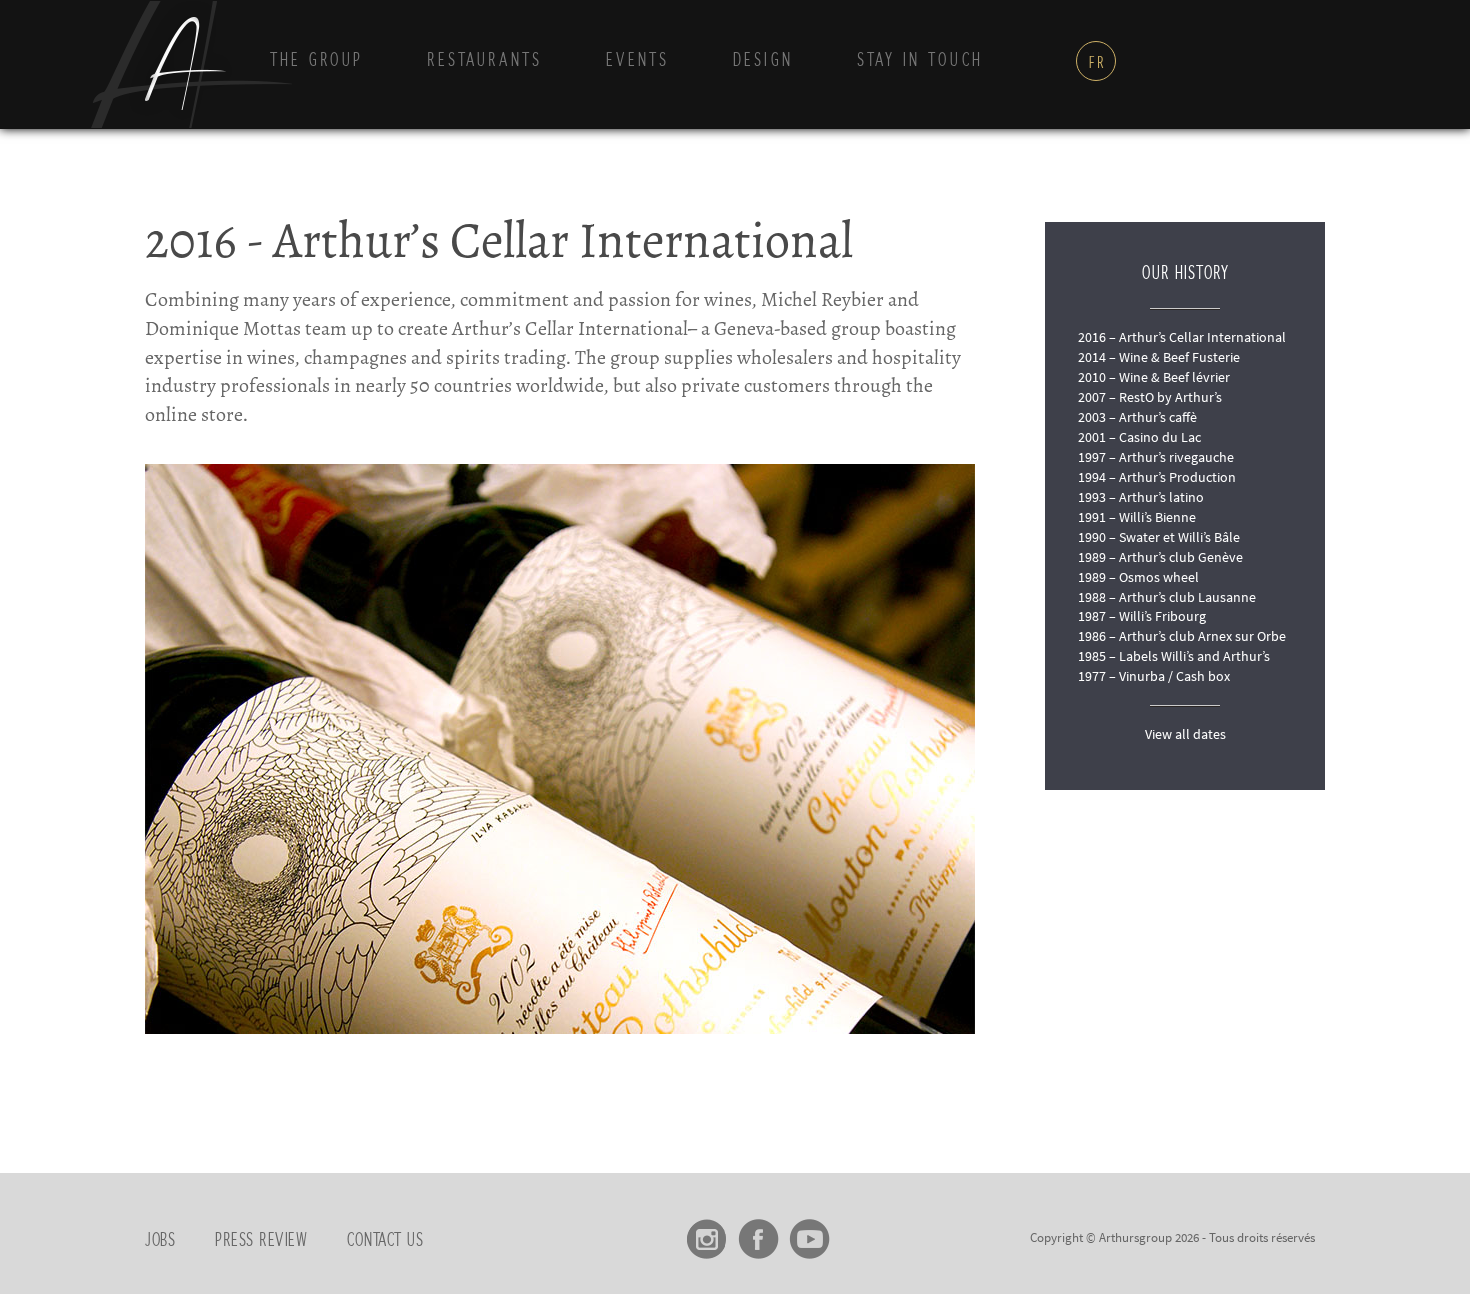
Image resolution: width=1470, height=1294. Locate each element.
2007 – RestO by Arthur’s (1150, 397)
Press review (261, 1241)
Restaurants (484, 61)
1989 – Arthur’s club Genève (1160, 557)
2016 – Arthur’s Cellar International (1182, 337)
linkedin (860, 1232)
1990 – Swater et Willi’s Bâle (1159, 537)
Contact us (385, 1241)
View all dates (1185, 734)
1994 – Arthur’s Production (1157, 477)
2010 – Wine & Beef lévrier (1154, 377)
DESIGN (763, 61)
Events (637, 61)
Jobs (160, 1241)
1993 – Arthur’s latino (1141, 497)
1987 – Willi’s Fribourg (1142, 616)
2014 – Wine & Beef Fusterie (1159, 357)
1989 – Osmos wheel (1138, 577)
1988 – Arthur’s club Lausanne (1167, 597)
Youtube (809, 1232)
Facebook (758, 1232)
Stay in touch (920, 61)
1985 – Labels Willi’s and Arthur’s (1174, 656)
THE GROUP (316, 61)
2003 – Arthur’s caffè (1137, 417)
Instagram (707, 1232)
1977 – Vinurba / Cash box (1154, 676)
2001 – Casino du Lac (1139, 437)
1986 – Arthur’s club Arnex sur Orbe (1182, 636)
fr (1097, 63)
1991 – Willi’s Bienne (1137, 517)
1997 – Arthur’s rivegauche (1156, 457)
